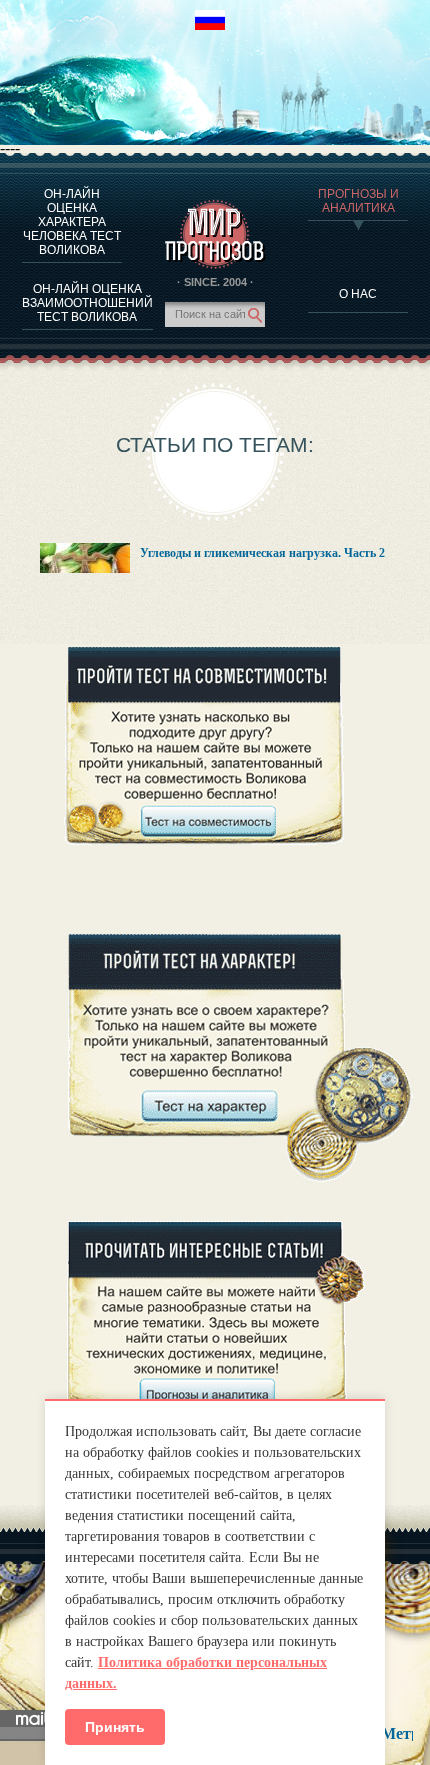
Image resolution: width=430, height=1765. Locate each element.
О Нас (358, 294)
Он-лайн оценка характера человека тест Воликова (72, 222)
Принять (115, 1727)
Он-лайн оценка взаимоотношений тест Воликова (87, 303)
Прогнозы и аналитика (358, 201)
